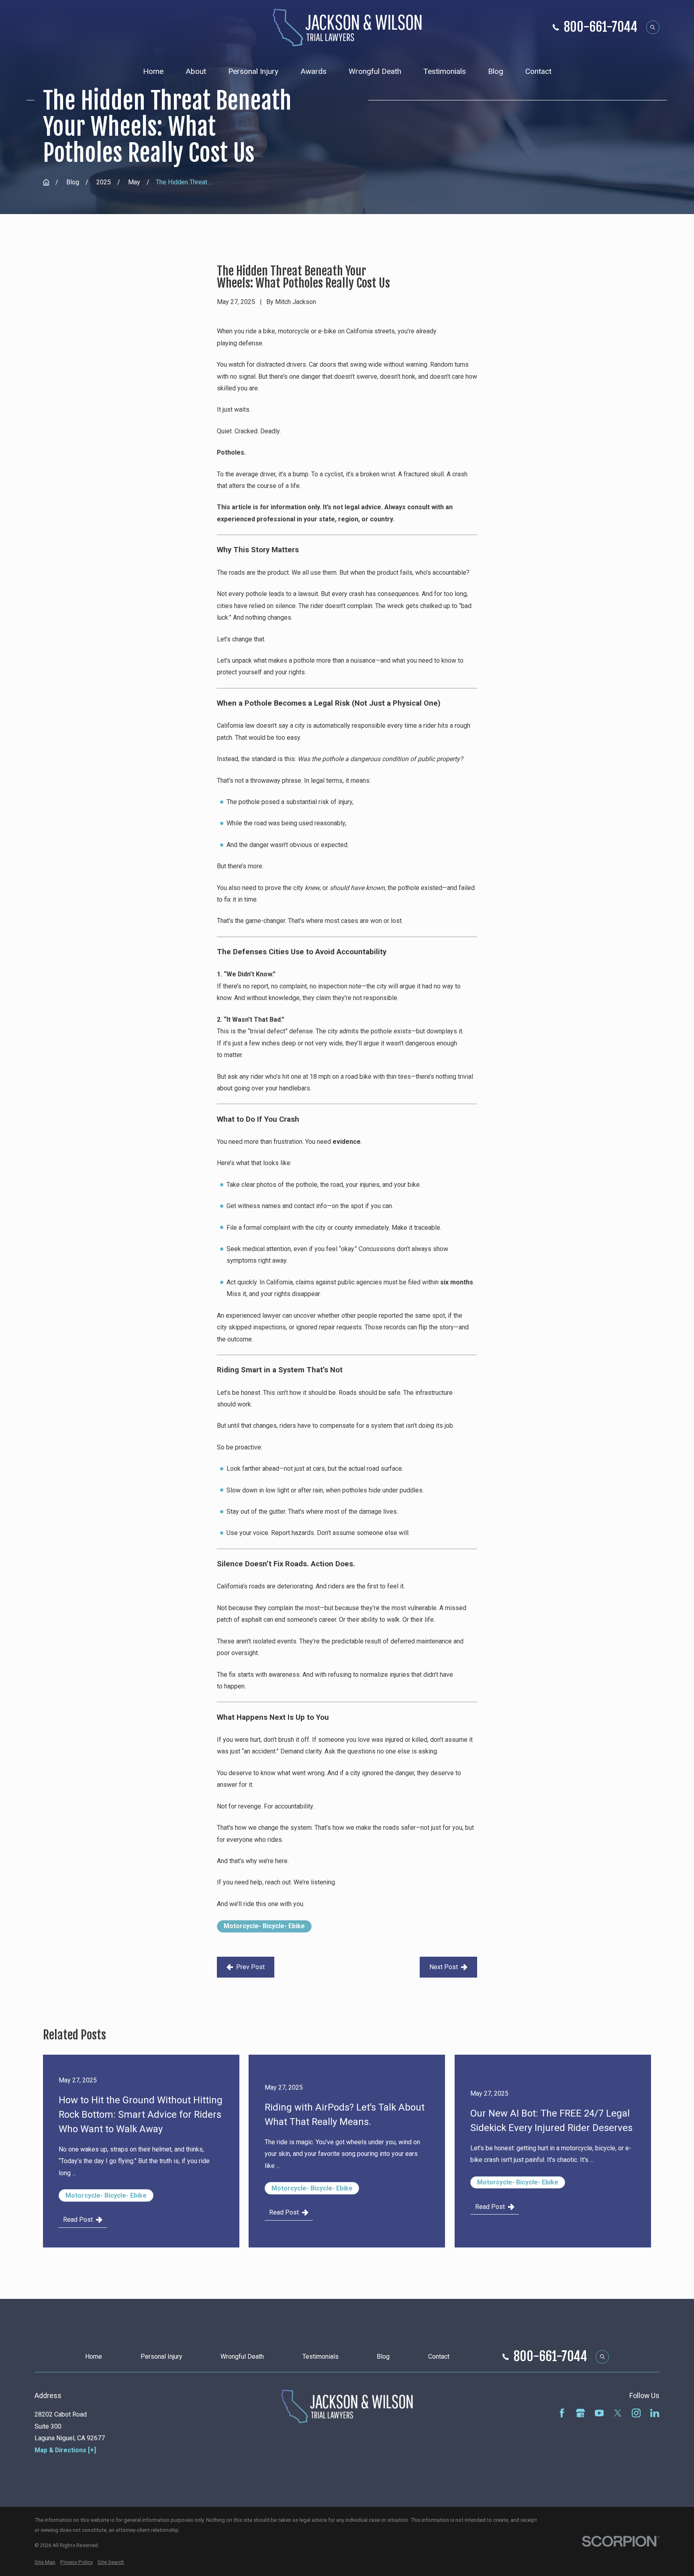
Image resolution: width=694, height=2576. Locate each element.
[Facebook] (562, 2413)
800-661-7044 (601, 27)
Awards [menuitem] (313, 71)
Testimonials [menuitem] (445, 71)
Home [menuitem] (153, 71)
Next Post (444, 1967)
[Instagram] (636, 2413)
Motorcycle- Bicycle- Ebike (264, 1926)
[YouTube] (599, 2413)
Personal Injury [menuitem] (253, 71)
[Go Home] (46, 182)
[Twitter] (618, 2413)
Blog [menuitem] (496, 71)
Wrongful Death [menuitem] (375, 71)
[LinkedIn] (655, 2413)
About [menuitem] (196, 71)
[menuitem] (45, 2563)
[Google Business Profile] (580, 2413)
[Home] (347, 28)
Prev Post (250, 1967)
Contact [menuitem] (538, 71)
